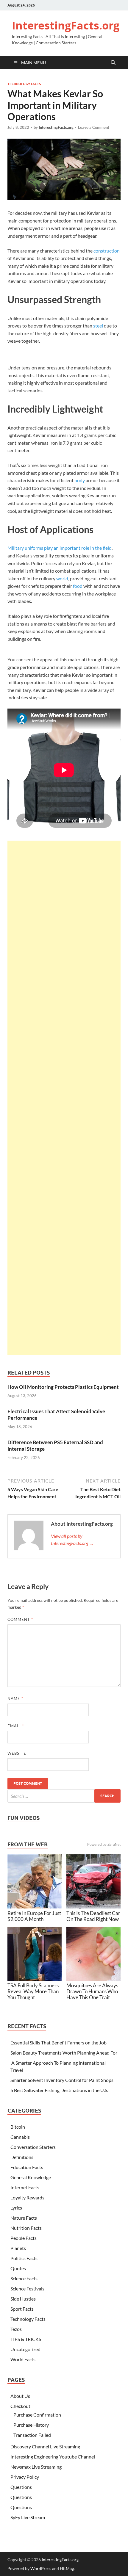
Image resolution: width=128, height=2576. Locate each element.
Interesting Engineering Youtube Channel (53, 2457)
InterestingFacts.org (66, 25)
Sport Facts (22, 2309)
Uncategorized (25, 2349)
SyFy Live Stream (28, 2517)
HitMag (67, 2568)
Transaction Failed (32, 2435)
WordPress (41, 2568)
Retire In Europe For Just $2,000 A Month (34, 1916)
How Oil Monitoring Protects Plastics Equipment (63, 1387)
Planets (18, 2248)
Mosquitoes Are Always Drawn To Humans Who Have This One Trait (92, 1991)
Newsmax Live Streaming (36, 2467)
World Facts (23, 2359)
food (78, 586)
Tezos (16, 2329)
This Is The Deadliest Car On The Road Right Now (93, 1916)
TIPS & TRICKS (26, 2339)
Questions (21, 2487)
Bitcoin (18, 2127)
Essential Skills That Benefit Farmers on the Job (58, 2043)
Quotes (18, 2268)
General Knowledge (31, 2177)
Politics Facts (24, 2258)
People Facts (24, 2238)
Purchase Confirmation (37, 2415)
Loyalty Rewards (27, 2197)
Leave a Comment (94, 127)
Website (17, 1753)
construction (107, 251)
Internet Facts (25, 2187)
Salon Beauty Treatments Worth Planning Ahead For (64, 2053)
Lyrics (16, 2208)
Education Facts (27, 2167)
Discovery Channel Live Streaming (45, 2446)
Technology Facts (24, 84)
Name (15, 1698)
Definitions (22, 2157)
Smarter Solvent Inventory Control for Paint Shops (62, 2080)
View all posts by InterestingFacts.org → (72, 1540)
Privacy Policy (25, 2477)
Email (16, 1726)
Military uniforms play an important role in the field (60, 548)
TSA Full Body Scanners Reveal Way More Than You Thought (33, 1991)
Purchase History (31, 2425)
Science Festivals (27, 2289)
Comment (20, 1619)
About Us (20, 2396)
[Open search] (113, 63)
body (80, 480)
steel (98, 326)
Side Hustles (23, 2299)
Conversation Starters (33, 2147)
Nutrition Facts (26, 2228)
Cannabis (20, 2137)
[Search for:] (64, 1796)
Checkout (20, 2406)
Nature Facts (24, 2218)
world (62, 578)
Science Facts (24, 2278)
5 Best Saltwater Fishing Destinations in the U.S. (59, 2090)
